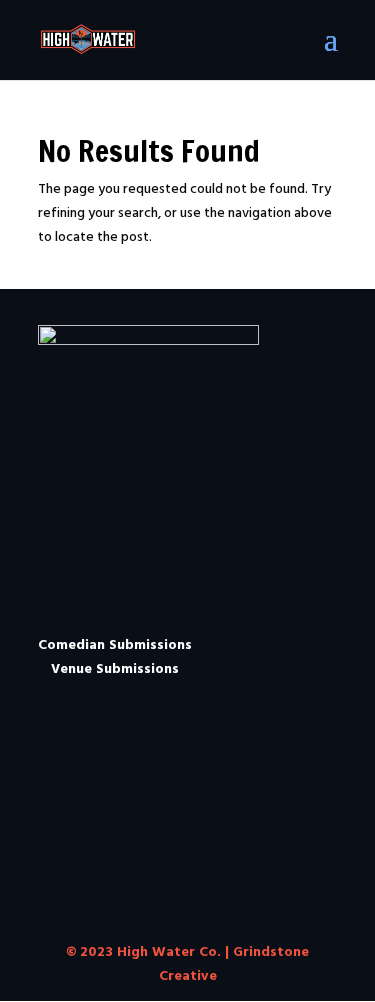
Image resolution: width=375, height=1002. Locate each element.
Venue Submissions (115, 667)
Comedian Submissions (115, 643)
